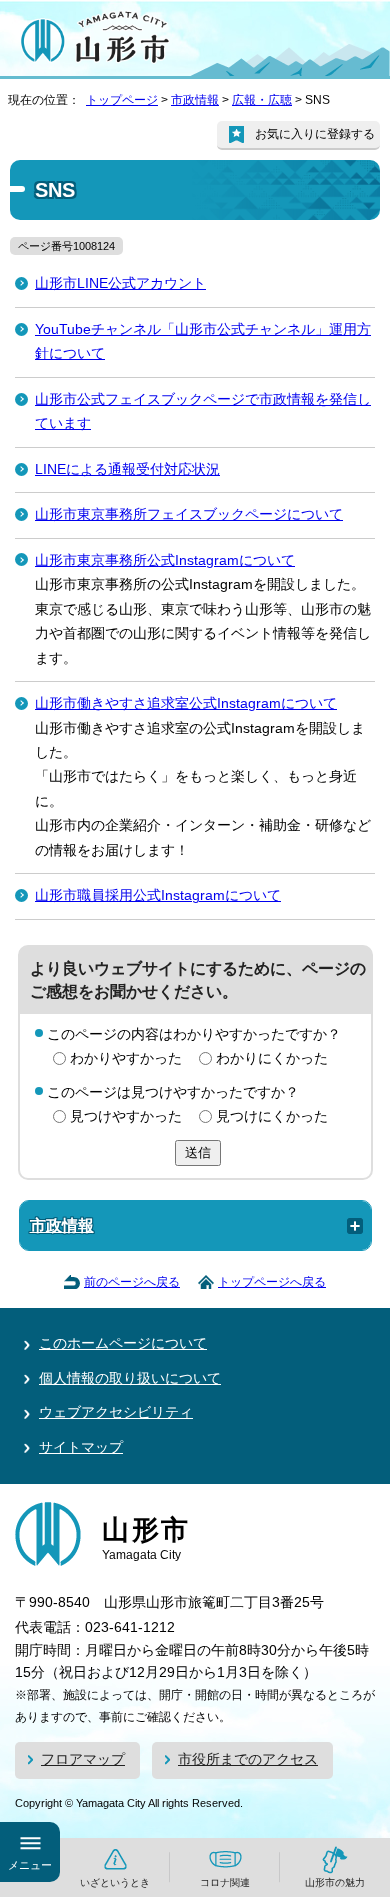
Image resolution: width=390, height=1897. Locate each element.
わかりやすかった (126, 1058)
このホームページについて (123, 1343)
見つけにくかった (272, 1116)
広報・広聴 (262, 100)
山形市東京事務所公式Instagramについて (165, 560)
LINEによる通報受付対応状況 (127, 469)
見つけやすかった (126, 1116)
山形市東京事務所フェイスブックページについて (189, 514)
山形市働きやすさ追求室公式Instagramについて (186, 703)
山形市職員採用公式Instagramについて (158, 895)
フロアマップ (83, 1759)
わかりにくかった (272, 1058)
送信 (198, 1152)
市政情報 (195, 100)
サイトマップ (81, 1447)
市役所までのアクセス (248, 1759)
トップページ (122, 100)
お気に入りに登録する (315, 134)
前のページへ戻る (132, 1282)
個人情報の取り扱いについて (130, 1378)
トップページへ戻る (272, 1282)
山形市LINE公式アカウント (120, 283)
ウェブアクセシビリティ (116, 1412)
